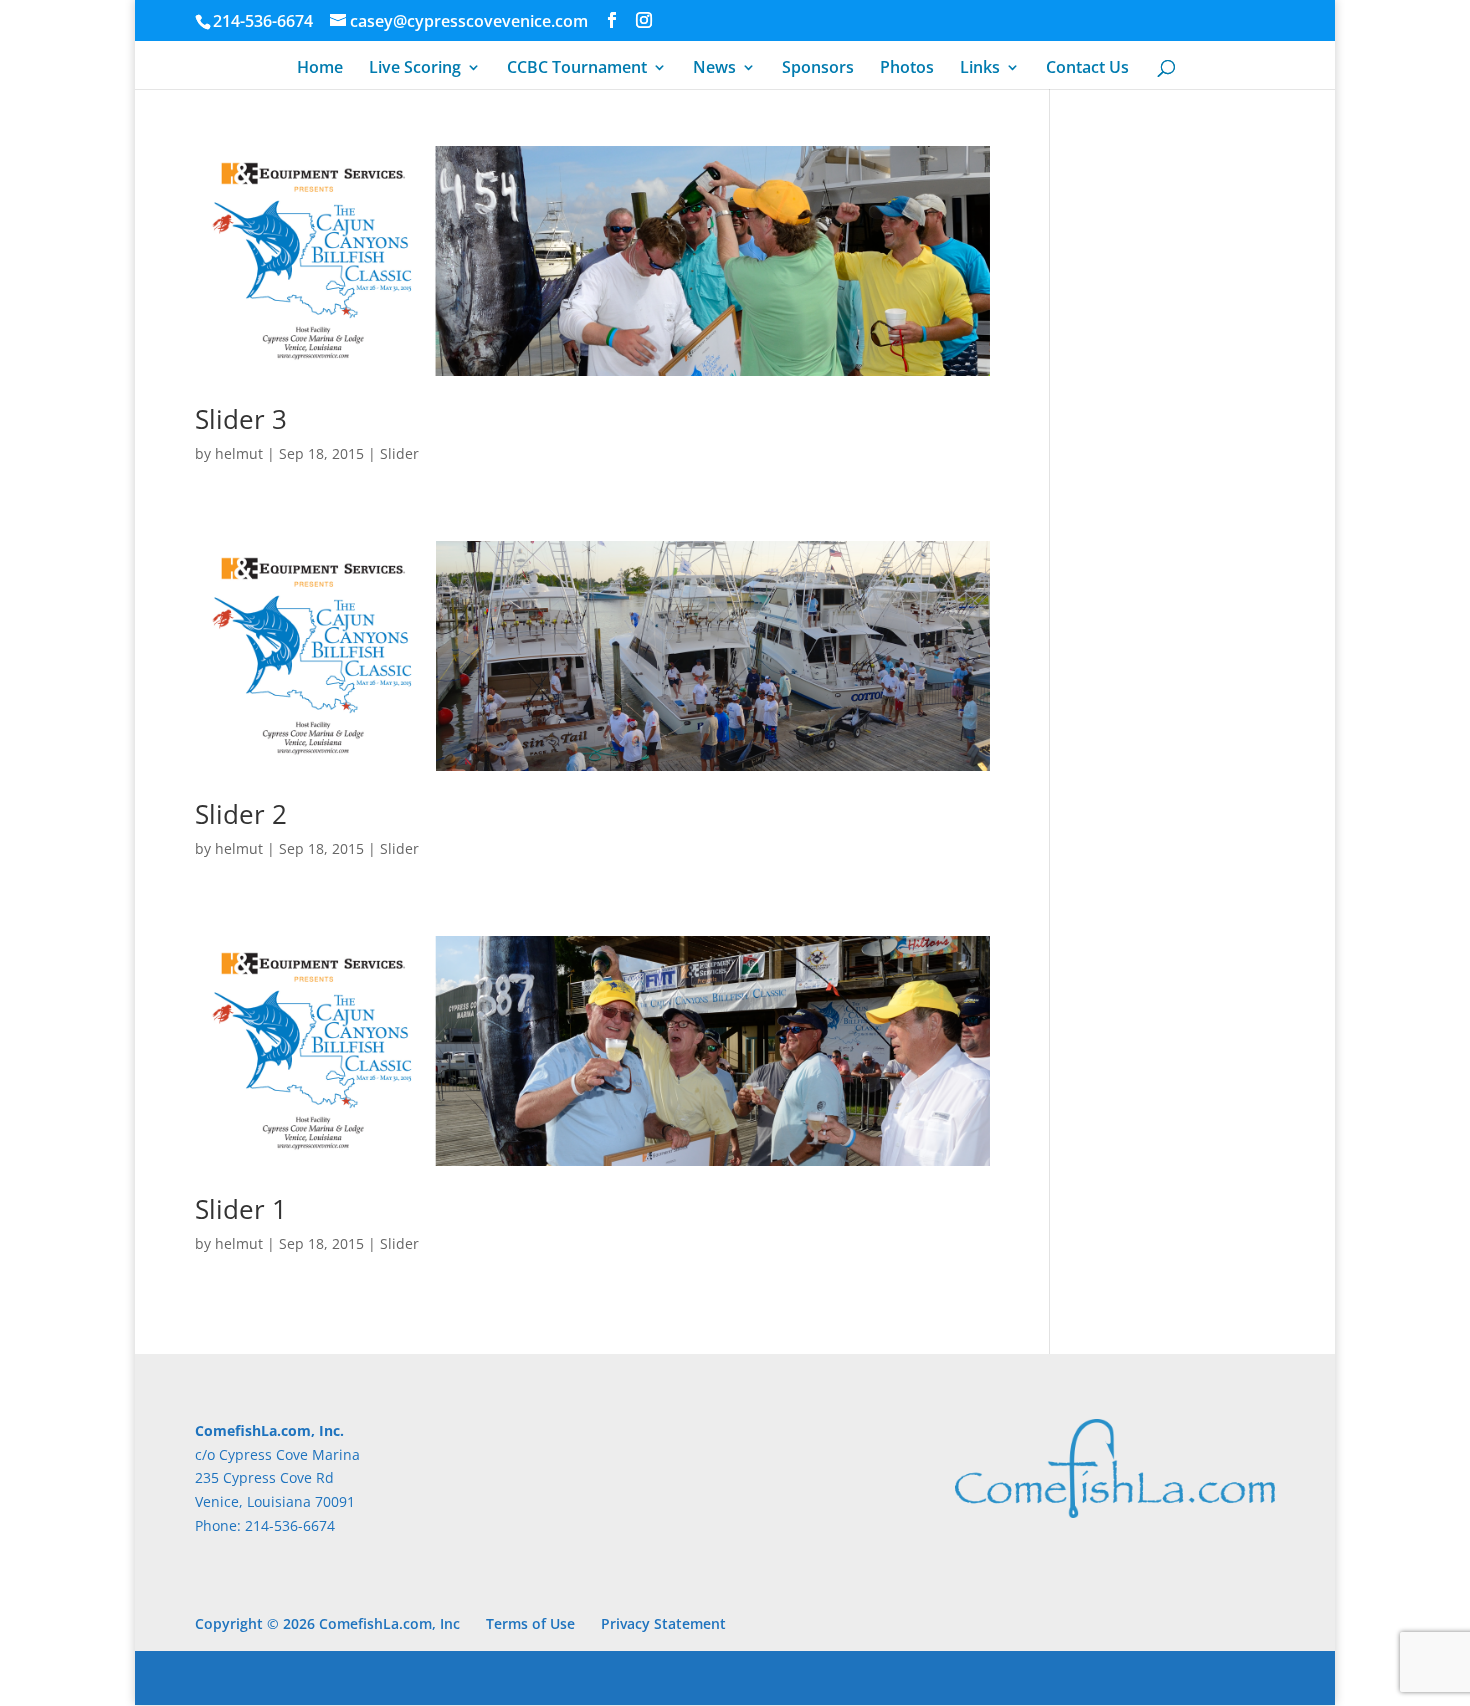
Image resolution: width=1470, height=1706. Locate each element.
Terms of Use (530, 1623)
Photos (907, 69)
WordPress (526, 1677)
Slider (399, 453)
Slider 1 (241, 1209)
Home (320, 69)
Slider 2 (241, 814)
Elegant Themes (336, 1677)
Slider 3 (241, 419)
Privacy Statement (663, 1623)
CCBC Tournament (577, 69)
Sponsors (818, 69)
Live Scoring (415, 69)
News (714, 69)
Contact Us (1087, 69)
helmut (239, 453)
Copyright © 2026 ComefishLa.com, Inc (327, 1623)
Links (980, 69)
